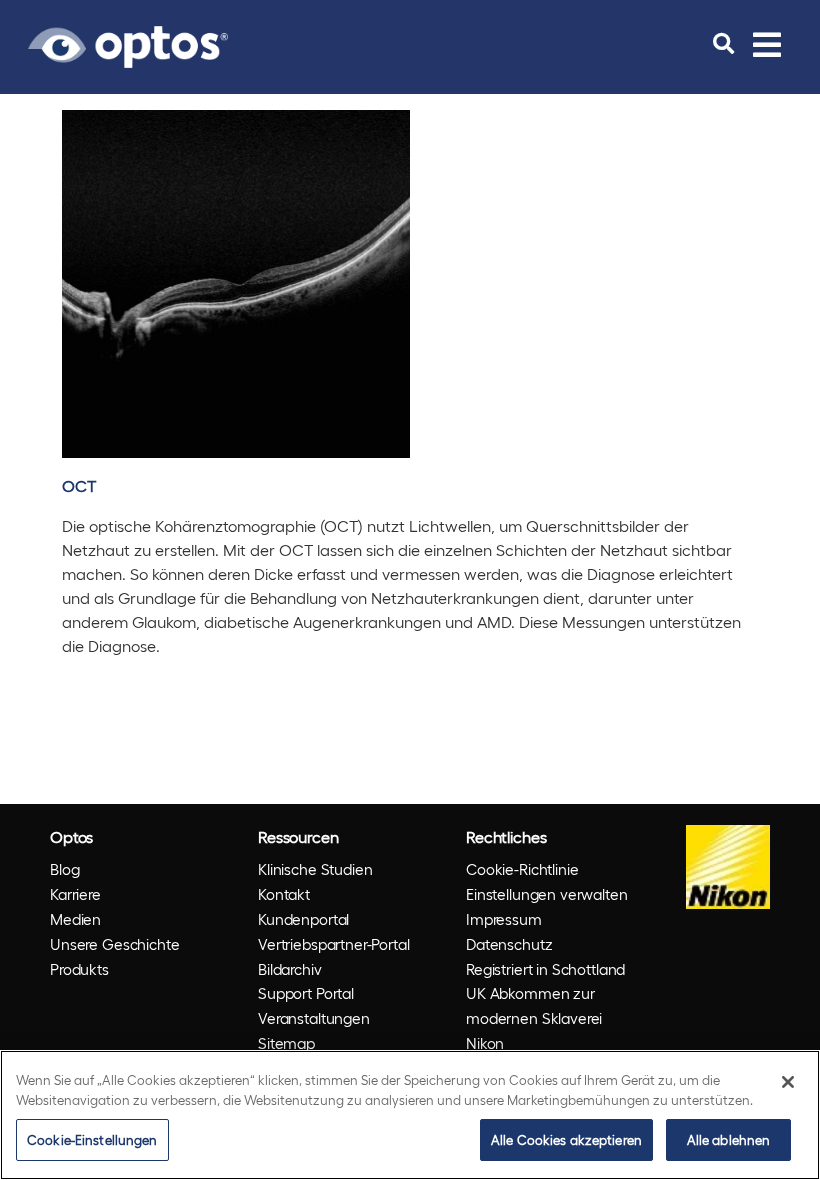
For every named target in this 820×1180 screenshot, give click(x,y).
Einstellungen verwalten (547, 894)
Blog (64, 869)
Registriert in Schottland (545, 969)
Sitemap (286, 1043)
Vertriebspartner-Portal (334, 944)
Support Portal (306, 993)
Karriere (75, 894)
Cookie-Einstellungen (92, 1139)
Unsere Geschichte (114, 944)
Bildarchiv (290, 969)
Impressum (504, 919)
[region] (410, 1115)
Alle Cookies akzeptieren (566, 1139)
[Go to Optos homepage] (128, 44)
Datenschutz (509, 944)
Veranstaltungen (314, 1018)
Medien (75, 919)
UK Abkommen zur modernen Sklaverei (534, 1005)
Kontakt (284, 894)
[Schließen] (788, 1082)
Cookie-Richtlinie (522, 869)
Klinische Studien (315, 869)
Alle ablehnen (729, 1139)
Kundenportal (303, 919)
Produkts (79, 969)
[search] (723, 44)
